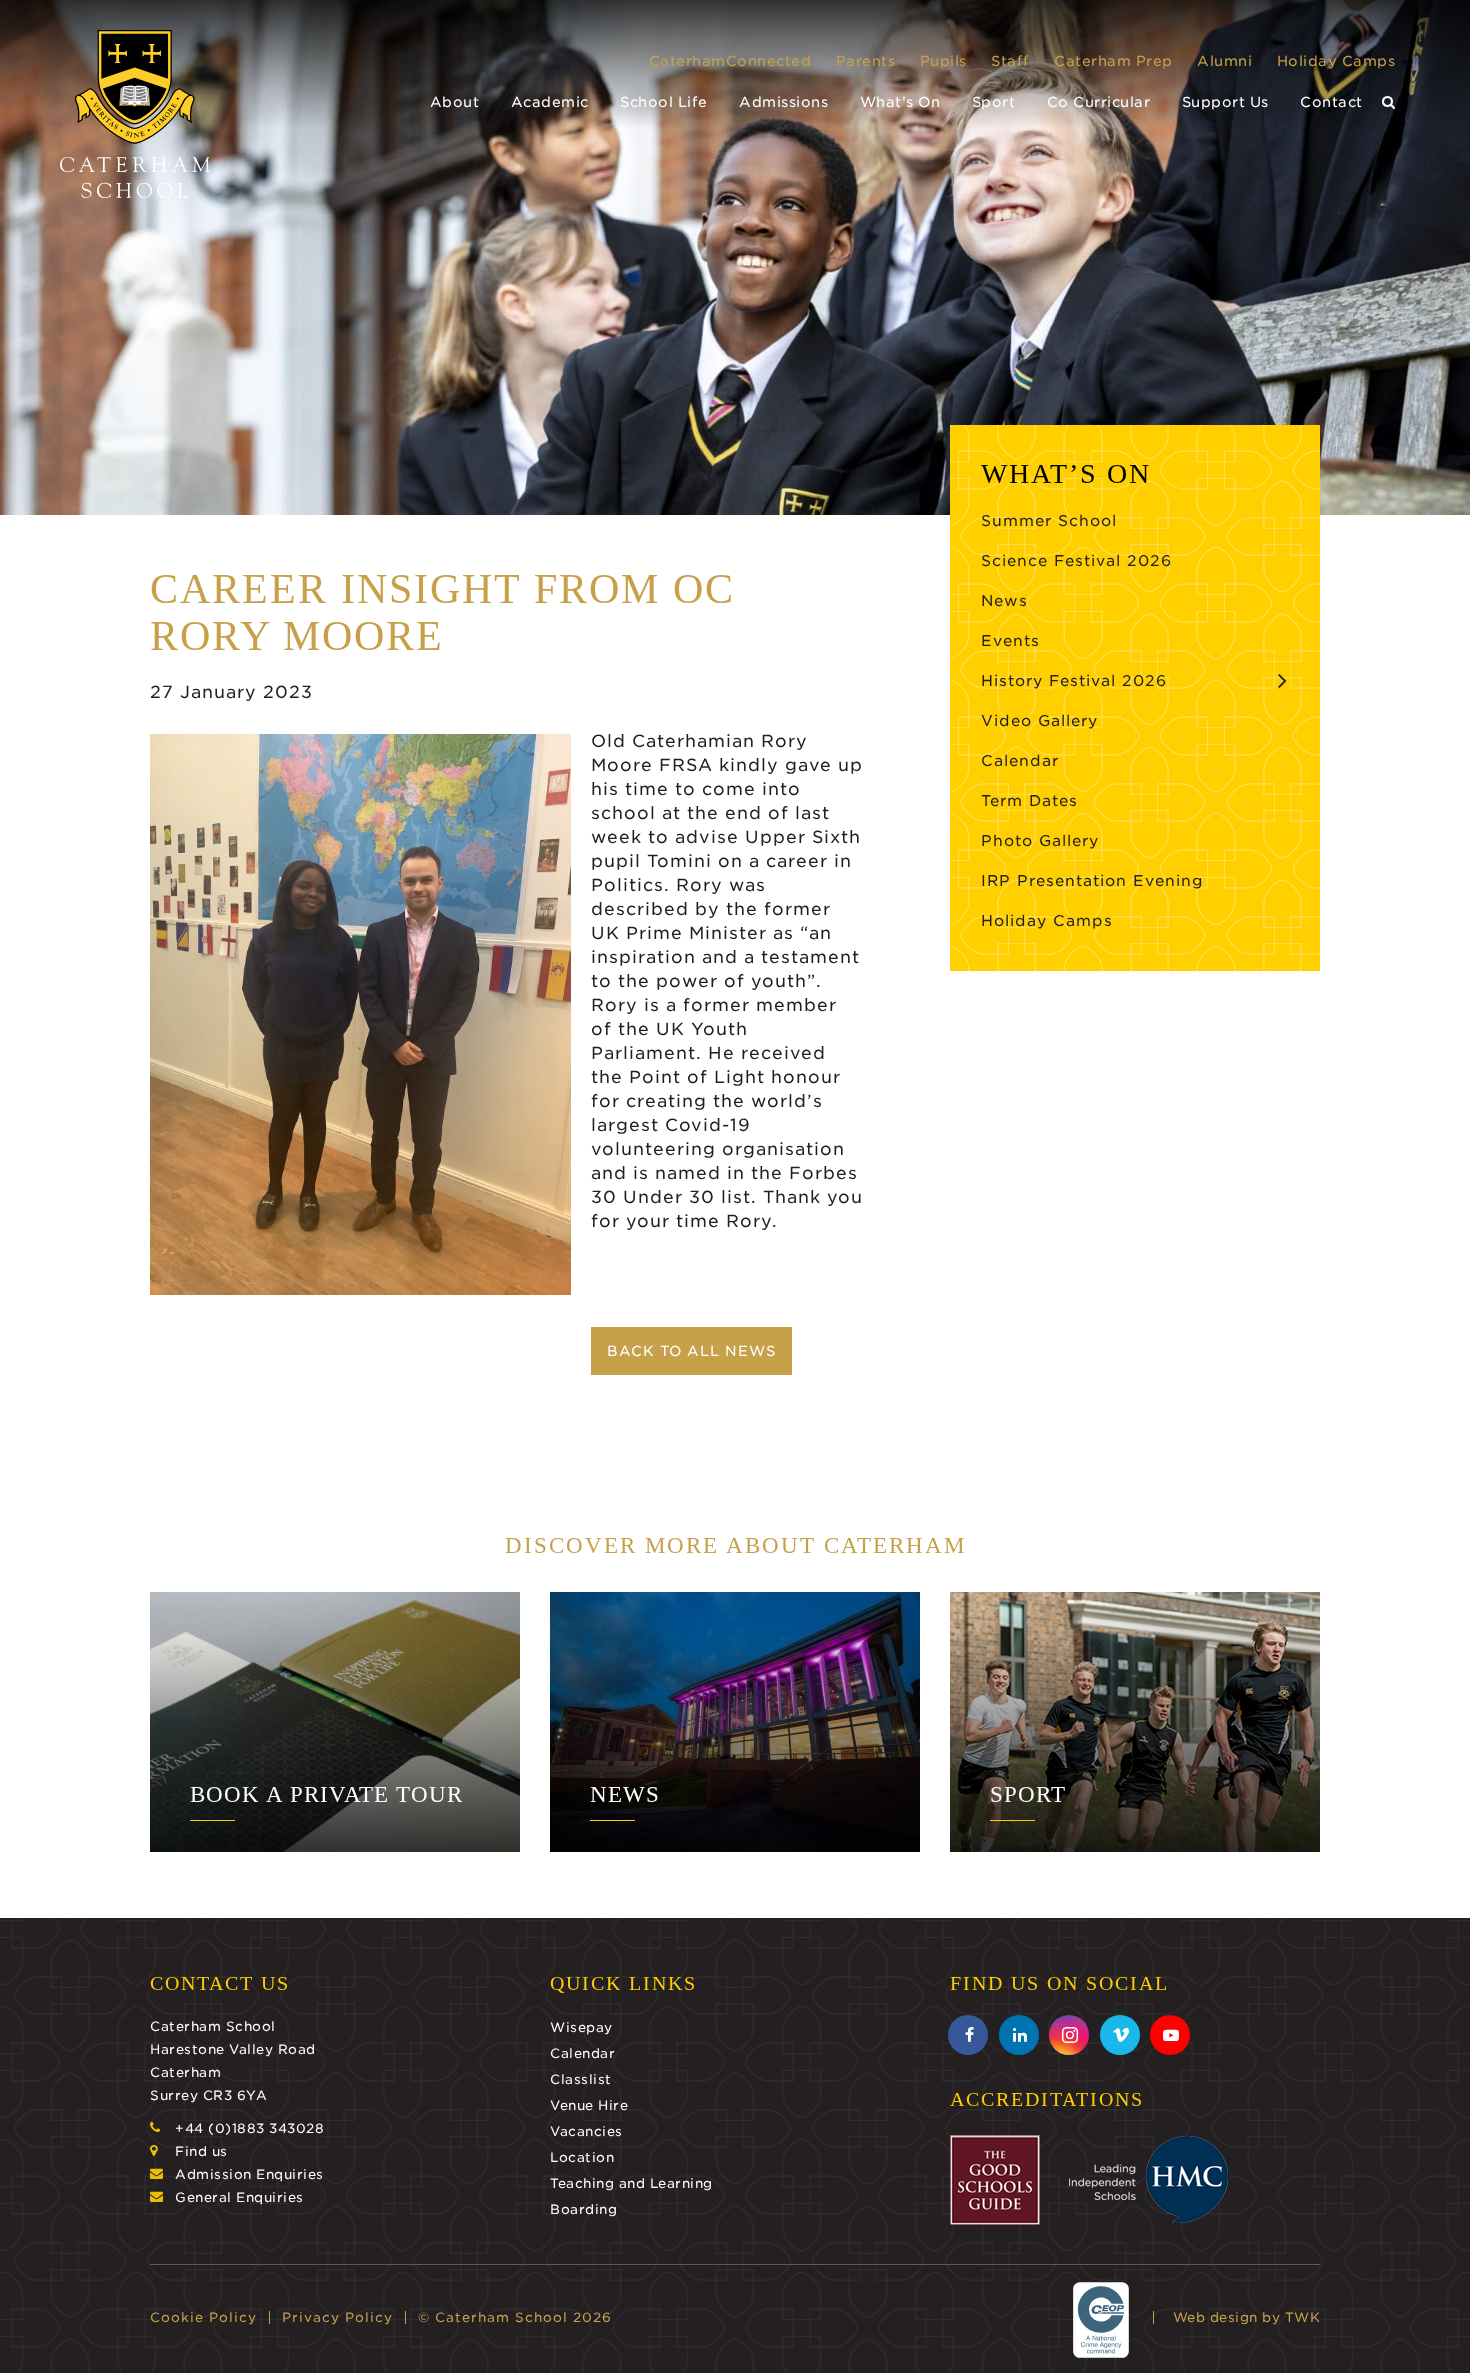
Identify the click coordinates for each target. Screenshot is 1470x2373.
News (1004, 601)
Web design (1215, 2317)
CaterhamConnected (730, 61)
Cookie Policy (203, 2317)
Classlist (581, 2079)
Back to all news (691, 1351)
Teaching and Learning (631, 2183)
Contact (1331, 102)
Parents (866, 61)
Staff (1010, 61)
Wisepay (581, 2027)
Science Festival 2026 (1076, 561)
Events (1010, 641)
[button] (1389, 102)
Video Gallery (1039, 721)
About (455, 102)
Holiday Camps (1336, 61)
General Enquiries (239, 2197)
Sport (994, 102)
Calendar (1020, 761)
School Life (664, 102)
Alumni (1224, 61)
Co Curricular (1099, 102)
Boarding (583, 2209)
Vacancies (586, 2131)
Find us (201, 2151)
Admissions (783, 102)
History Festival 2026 (1074, 681)
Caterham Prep (1113, 61)
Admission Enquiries (249, 2174)
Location (582, 2157)
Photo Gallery (1040, 841)
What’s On (900, 102)
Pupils (943, 61)
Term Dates (1029, 801)
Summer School (1049, 521)
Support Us (1225, 102)
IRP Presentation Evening (1092, 881)
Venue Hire (589, 2105)
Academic (550, 102)
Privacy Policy (337, 2317)
